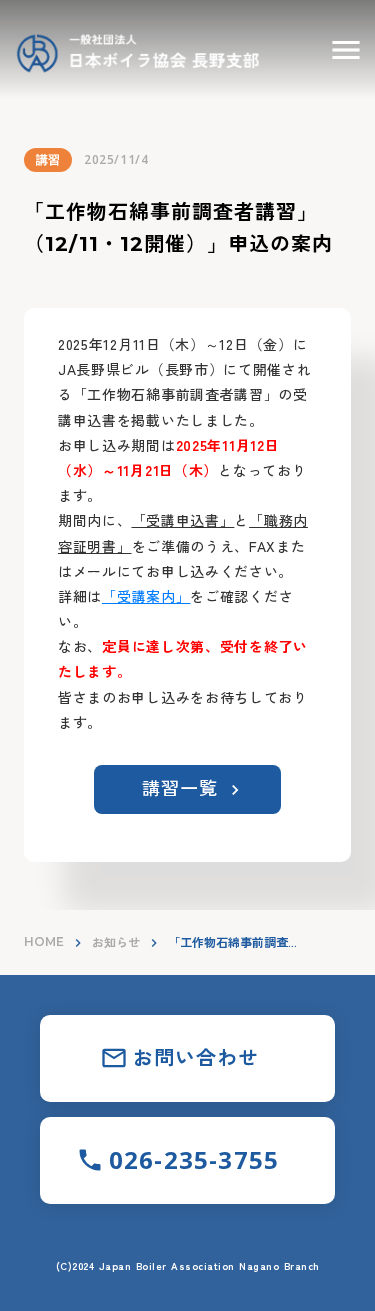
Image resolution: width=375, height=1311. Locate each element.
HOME (44, 941)
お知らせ (116, 942)
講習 (48, 159)
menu (346, 50)
